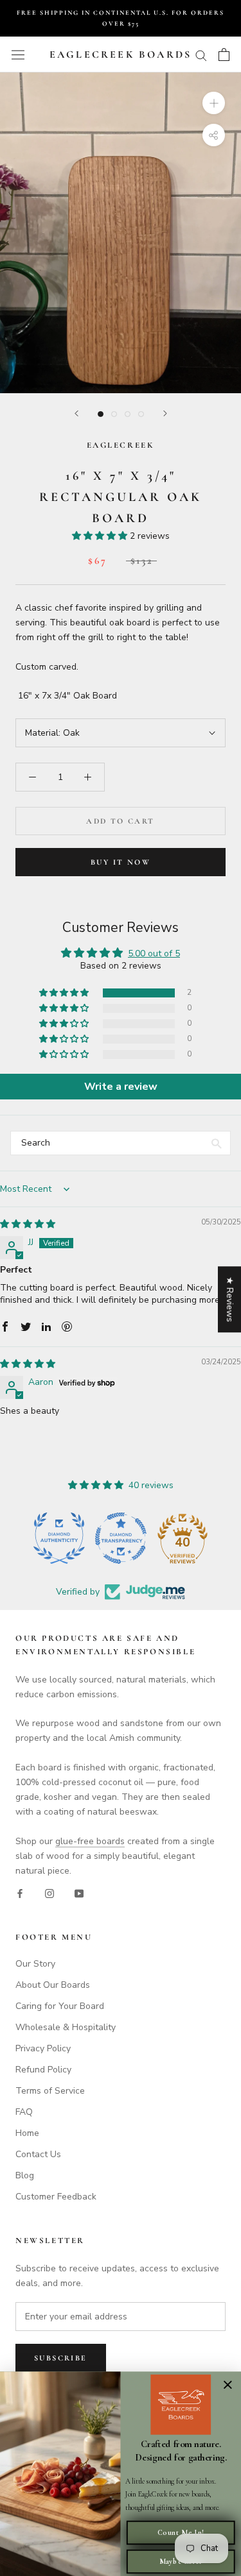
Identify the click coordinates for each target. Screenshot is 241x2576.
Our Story (35, 1964)
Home (27, 2133)
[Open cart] (224, 55)
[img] (28, 1224)
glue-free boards (90, 1841)
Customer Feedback (56, 2197)
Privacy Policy (43, 2048)
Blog (25, 2175)
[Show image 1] (101, 414)
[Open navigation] (18, 55)
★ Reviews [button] (230, 1299)
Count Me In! (181, 2533)
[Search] (201, 55)
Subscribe (61, 2358)
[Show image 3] (128, 414)
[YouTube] (79, 1893)
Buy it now (121, 862)
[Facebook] (20, 1893)
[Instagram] (49, 1893)
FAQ (24, 2112)
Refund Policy (43, 2070)
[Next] (165, 413)
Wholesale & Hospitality (66, 2027)
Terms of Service (50, 2091)
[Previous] (76, 413)
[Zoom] (214, 103)
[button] (101, 536)
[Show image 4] (141, 414)
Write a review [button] (121, 1087)
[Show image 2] (114, 414)
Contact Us (38, 2154)
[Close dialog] (228, 2385)
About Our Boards (53, 1985)
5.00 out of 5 (154, 953)
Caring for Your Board (60, 2006)
